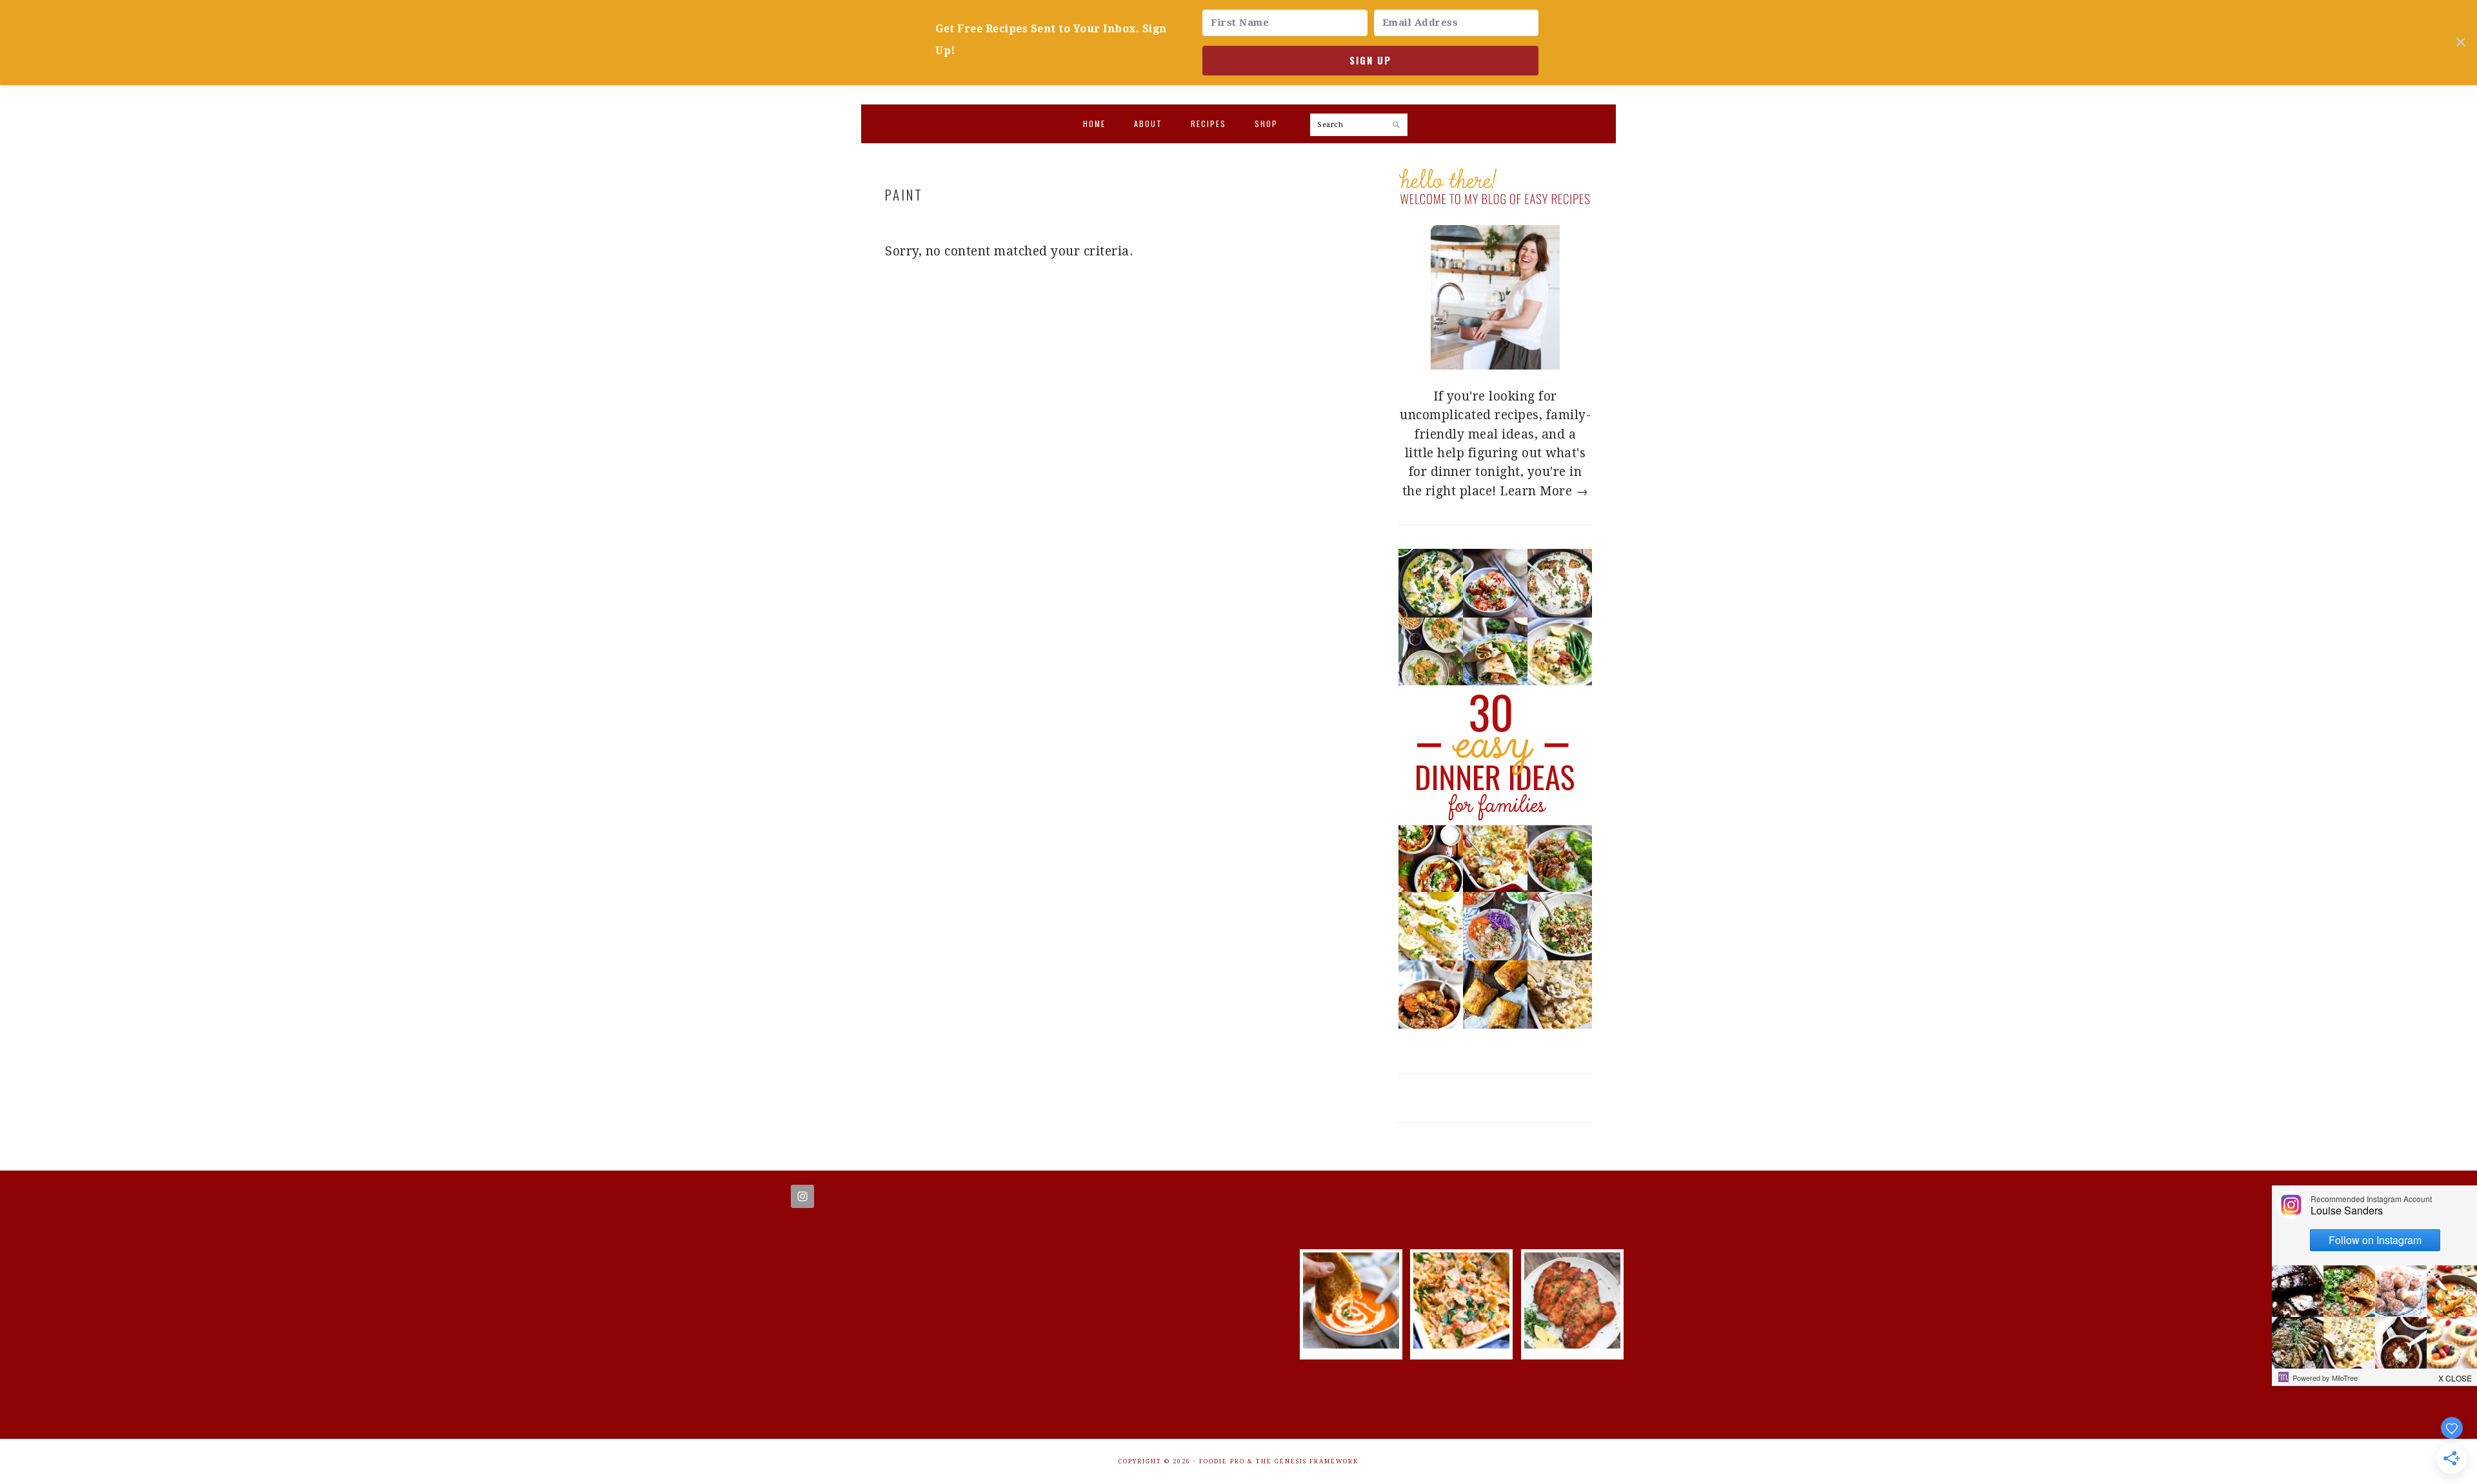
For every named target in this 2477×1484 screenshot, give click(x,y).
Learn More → (1544, 491)
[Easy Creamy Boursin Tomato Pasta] (1461, 1344)
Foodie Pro (1222, 1461)
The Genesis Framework (1307, 1461)
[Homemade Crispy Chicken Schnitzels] (1572, 1344)
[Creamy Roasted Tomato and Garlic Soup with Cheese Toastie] (1351, 1344)
